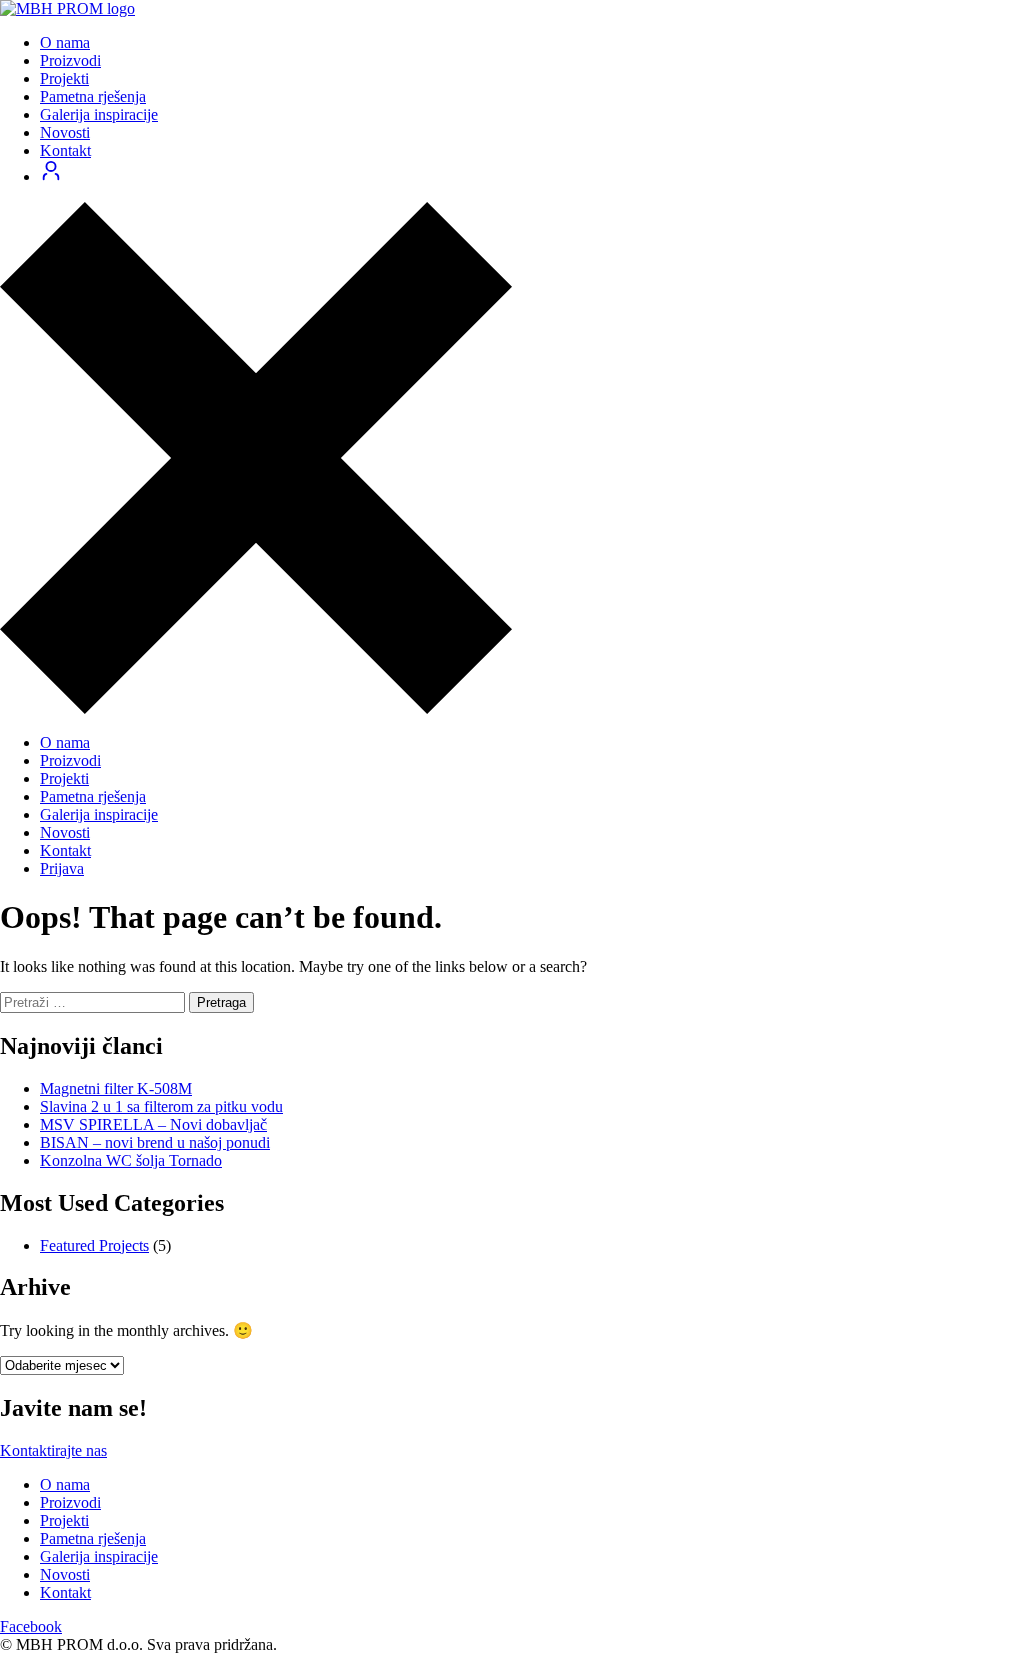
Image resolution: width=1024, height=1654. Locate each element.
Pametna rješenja (93, 96)
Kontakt (65, 150)
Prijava (62, 868)
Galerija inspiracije (99, 114)
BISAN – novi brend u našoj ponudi (155, 1142)
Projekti (64, 78)
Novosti (65, 132)
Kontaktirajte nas (53, 1450)
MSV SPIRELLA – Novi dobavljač (153, 1124)
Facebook (31, 1626)
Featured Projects (94, 1245)
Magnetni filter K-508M (116, 1088)
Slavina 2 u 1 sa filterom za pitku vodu (161, 1106)
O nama (65, 42)
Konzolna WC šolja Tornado (131, 1160)
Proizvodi (70, 60)
